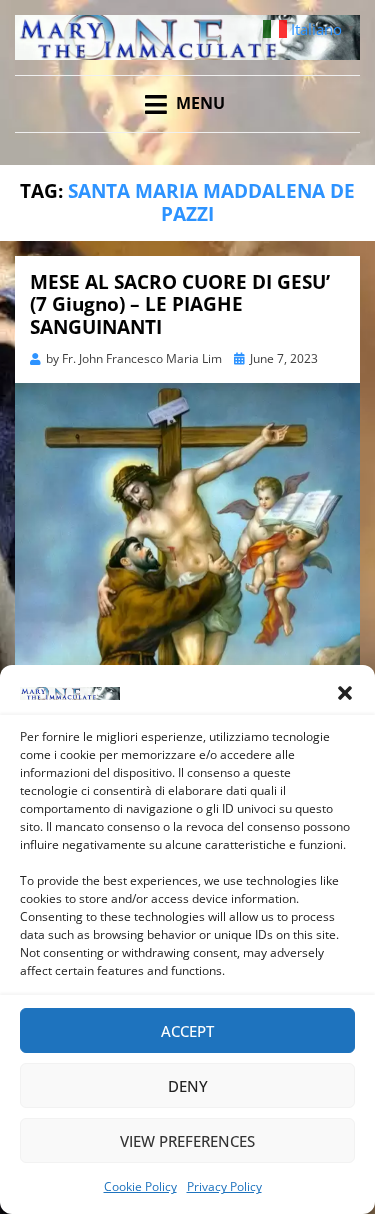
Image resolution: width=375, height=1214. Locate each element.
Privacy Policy (224, 1186)
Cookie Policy (140, 1186)
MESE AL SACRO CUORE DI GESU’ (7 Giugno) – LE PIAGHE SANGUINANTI (180, 305)
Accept (187, 1031)
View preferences (187, 1141)
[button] (345, 693)
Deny (188, 1086)
